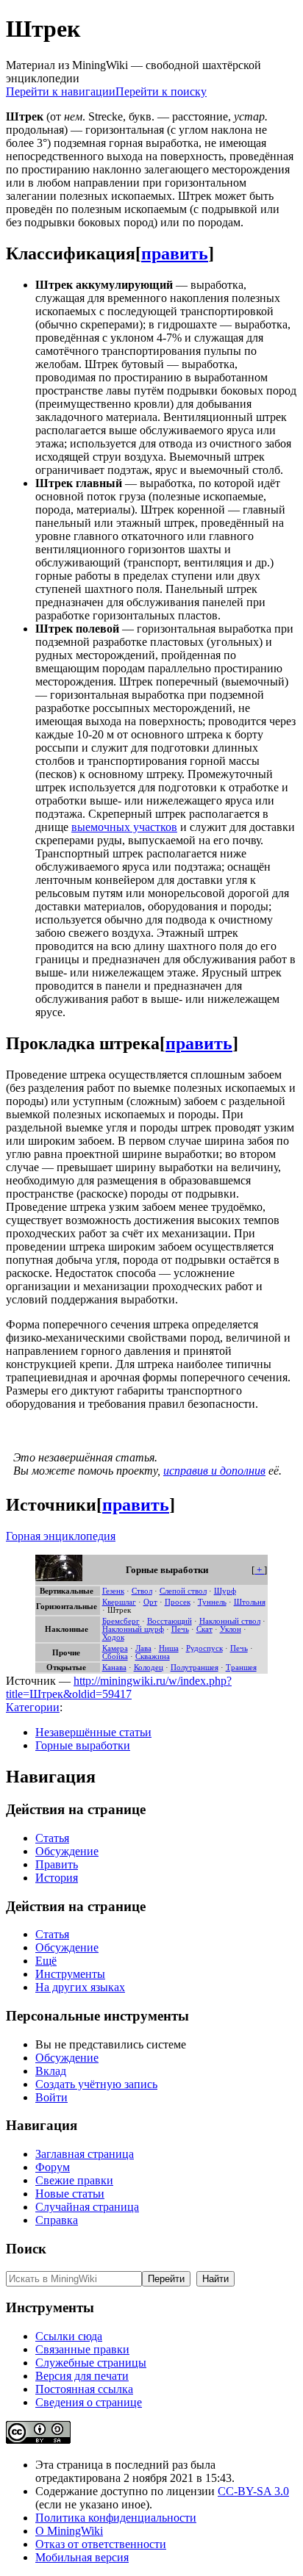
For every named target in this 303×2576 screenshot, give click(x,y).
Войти (51, 2097)
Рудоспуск (204, 1648)
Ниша (169, 1648)
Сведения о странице (89, 2402)
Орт (150, 1602)
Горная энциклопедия (61, 1536)
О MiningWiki (69, 2531)
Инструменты (70, 1974)
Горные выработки (83, 1745)
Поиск (26, 2249)
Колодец (149, 1667)
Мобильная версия (82, 2557)
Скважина (153, 1656)
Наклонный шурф (133, 1629)
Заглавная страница (85, 2154)
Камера (115, 1648)
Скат (204, 1629)
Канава (114, 1667)
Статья (52, 1838)
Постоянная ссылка (84, 2389)
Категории (33, 1707)
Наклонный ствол (230, 1621)
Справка (57, 2220)
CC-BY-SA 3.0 (253, 2491)
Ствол (142, 1591)
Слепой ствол (183, 1591)
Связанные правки (82, 2349)
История (57, 1878)
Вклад (51, 2071)
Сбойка (115, 1656)
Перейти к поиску (161, 91)
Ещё (46, 1961)
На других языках (80, 1987)
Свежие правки (74, 2180)
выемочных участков (124, 827)
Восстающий (170, 1621)
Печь (180, 1629)
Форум (53, 2167)
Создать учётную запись (96, 2084)
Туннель (212, 1602)
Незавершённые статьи (93, 1732)
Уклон (231, 1629)
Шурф (225, 1591)
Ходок (113, 1637)
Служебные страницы (91, 2363)
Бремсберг (121, 1621)
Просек (178, 1602)
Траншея (241, 1667)
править (175, 253)
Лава (143, 1648)
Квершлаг (119, 1602)
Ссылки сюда (69, 2336)
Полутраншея (195, 1667)
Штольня (250, 1602)
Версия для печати (82, 2376)
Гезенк (113, 1591)
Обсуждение (67, 1851)
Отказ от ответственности (101, 2544)
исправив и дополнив (214, 1471)
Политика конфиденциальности (116, 2518)
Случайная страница (87, 2207)
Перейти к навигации (61, 91)
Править (57, 1864)
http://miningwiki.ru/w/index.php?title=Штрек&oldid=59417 (119, 1687)
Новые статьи (70, 2194)
